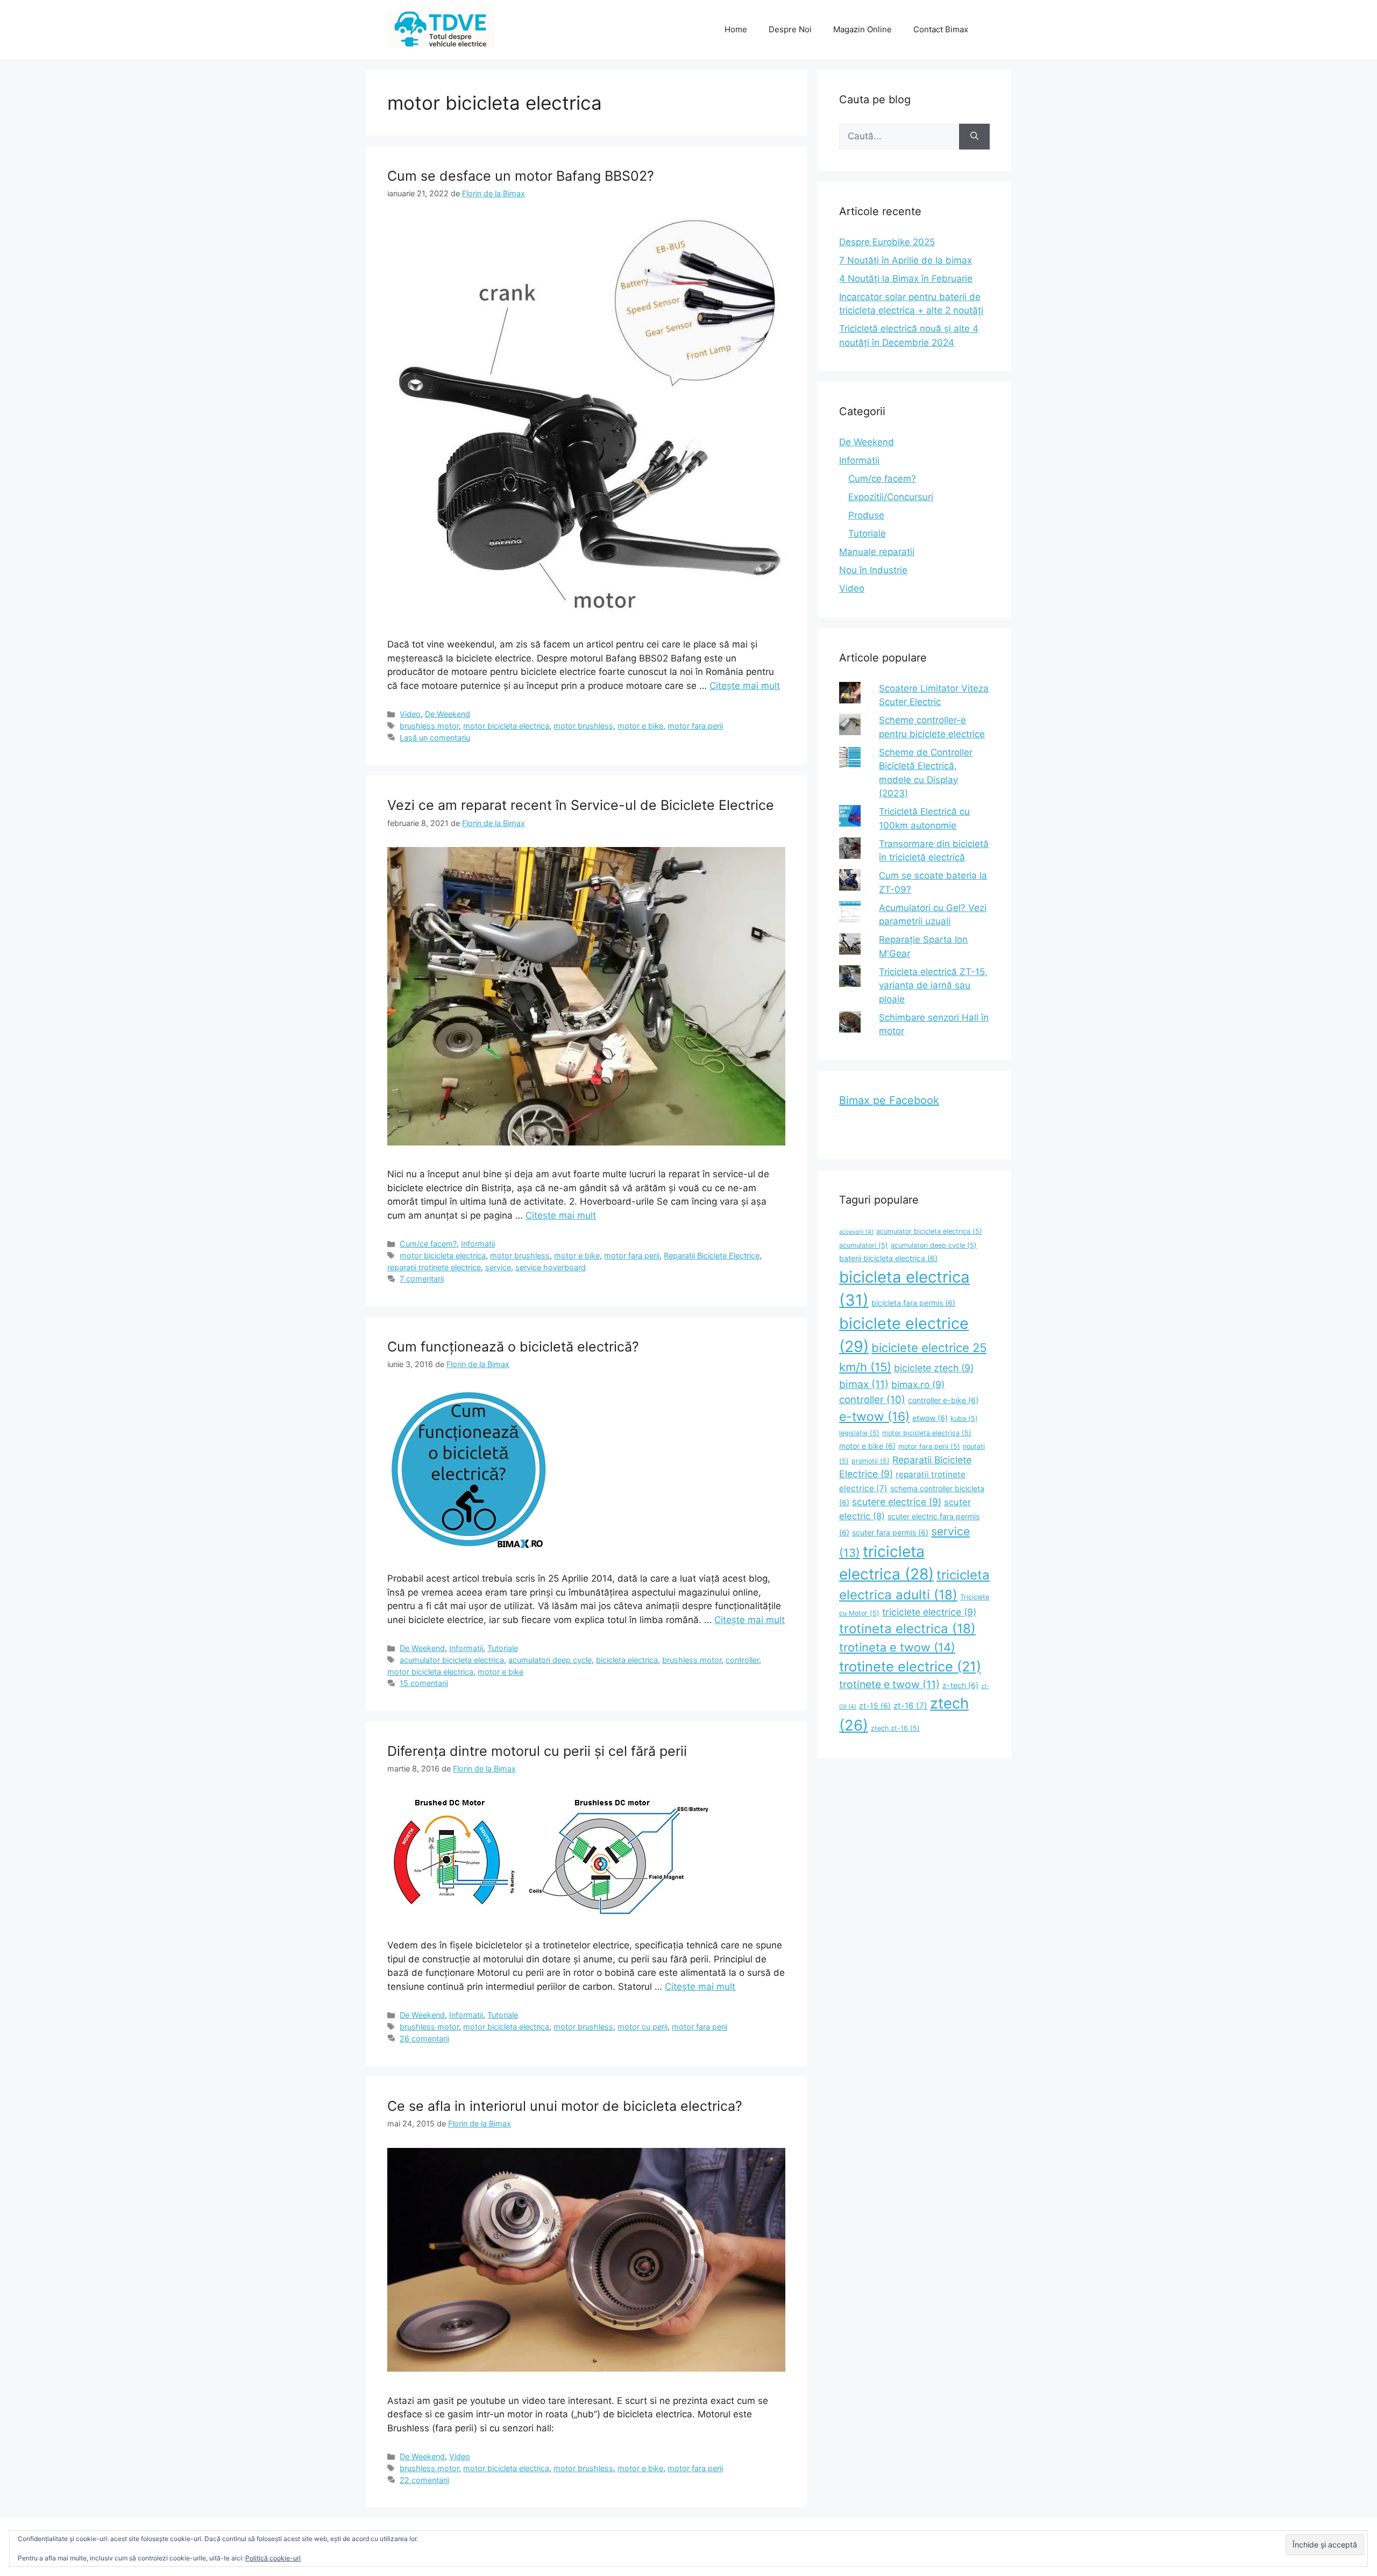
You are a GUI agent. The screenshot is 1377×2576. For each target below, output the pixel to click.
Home (736, 29)
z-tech (960, 1685)
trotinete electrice (910, 1666)
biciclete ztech (934, 1368)
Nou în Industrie (873, 570)
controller (742, 1660)
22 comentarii (424, 2480)
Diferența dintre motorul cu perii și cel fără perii (537, 1751)
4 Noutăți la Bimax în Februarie (906, 279)
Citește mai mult (745, 686)
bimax (864, 1384)
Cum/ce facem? (428, 1244)
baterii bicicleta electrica (888, 1258)
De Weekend (448, 714)
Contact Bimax (941, 29)
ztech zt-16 (895, 1728)
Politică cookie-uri (273, 2558)
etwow (930, 1418)
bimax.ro (918, 1385)
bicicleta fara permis (913, 1303)
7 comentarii (422, 1279)
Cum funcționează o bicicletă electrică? (513, 1347)
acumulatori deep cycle (550, 1660)
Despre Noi (790, 29)
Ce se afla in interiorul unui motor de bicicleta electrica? (565, 2106)
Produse (866, 515)
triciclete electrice (929, 1612)
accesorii (856, 1232)
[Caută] (974, 137)
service (498, 1267)
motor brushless (583, 726)
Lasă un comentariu (435, 738)
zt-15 (875, 1706)
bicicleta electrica (627, 1660)
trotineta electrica (907, 1629)
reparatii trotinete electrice (434, 1267)
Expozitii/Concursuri (891, 497)
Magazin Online (863, 29)
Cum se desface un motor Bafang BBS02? (521, 176)
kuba (964, 1418)
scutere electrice (897, 1502)
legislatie (859, 1433)
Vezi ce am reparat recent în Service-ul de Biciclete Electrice (581, 805)
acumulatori (864, 1245)
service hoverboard (551, 1267)
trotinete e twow (889, 1684)
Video (410, 714)
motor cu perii (643, 2027)
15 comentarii (424, 1683)
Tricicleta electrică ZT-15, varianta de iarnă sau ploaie (933, 985)
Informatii (478, 1244)
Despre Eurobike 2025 (887, 242)
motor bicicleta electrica (506, 726)
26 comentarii (424, 2038)
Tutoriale (503, 1648)
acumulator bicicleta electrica (452, 1660)
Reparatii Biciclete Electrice (712, 1255)
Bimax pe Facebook (889, 1100)
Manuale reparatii (877, 552)
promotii (871, 1461)
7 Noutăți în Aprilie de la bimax (906, 260)
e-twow (874, 1417)
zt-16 (910, 1706)
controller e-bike (943, 1400)
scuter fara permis (890, 1532)
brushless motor (429, 726)
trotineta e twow (897, 1647)
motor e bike (640, 726)
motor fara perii (695, 726)
